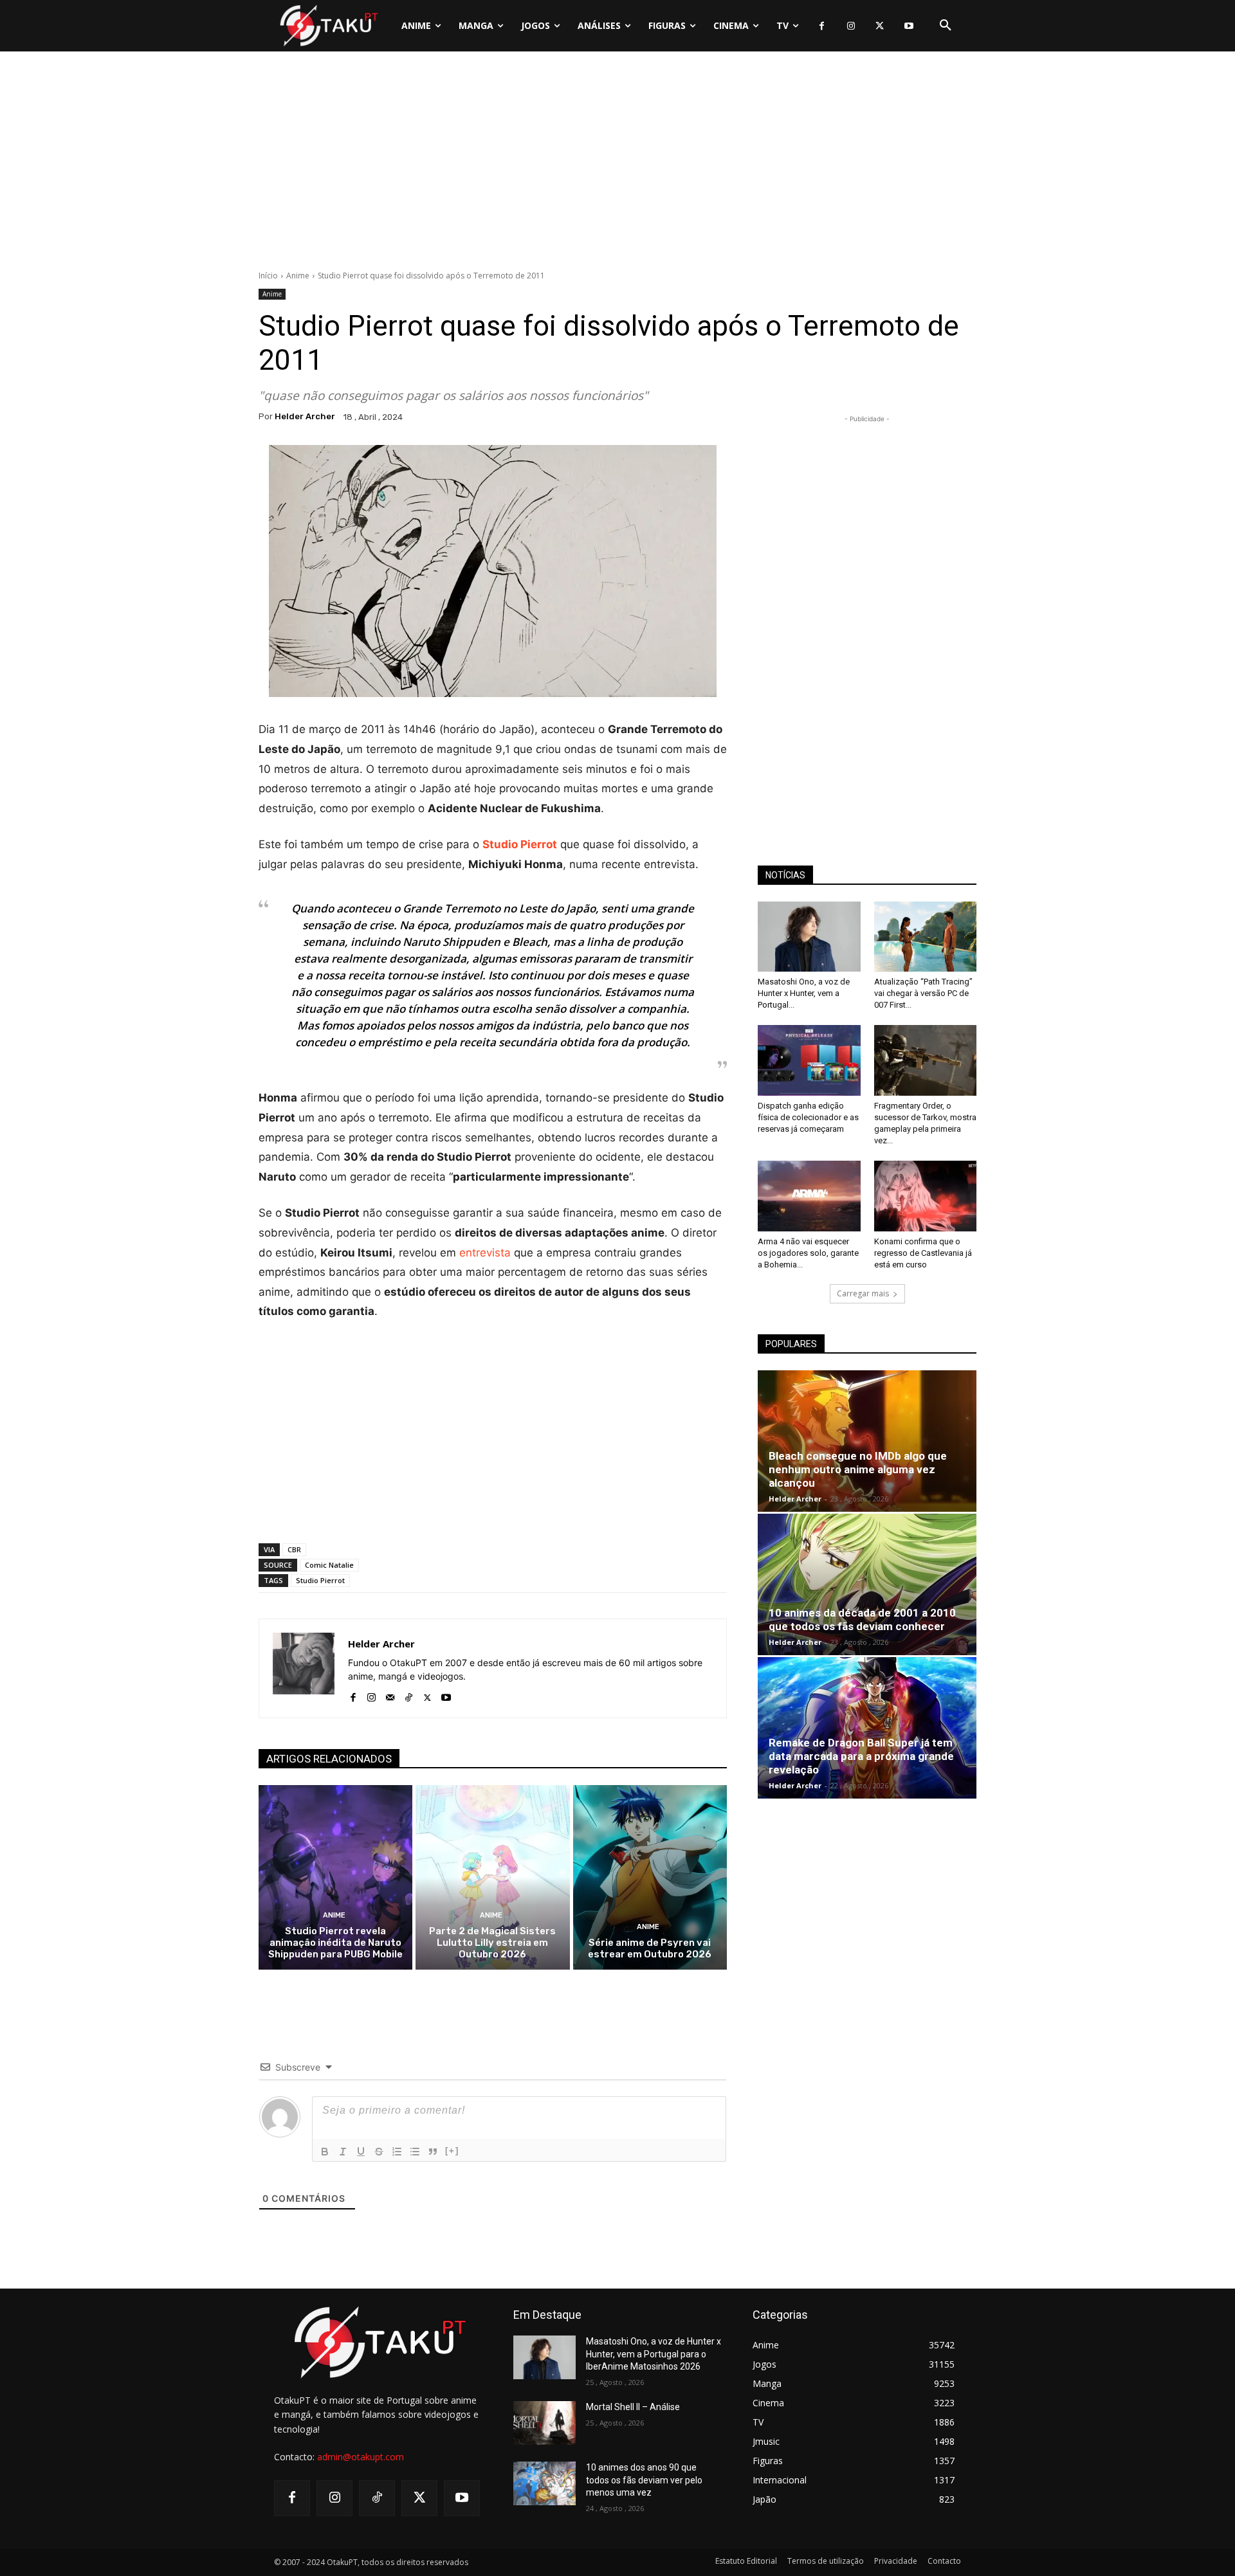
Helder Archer (305, 416)
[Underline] (361, 2152)
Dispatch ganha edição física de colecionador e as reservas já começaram (808, 1117)
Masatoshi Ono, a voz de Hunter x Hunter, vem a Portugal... (804, 993)
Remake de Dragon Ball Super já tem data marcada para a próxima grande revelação (861, 1756)
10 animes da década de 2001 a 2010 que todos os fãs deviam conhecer (862, 1619)
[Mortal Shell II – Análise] (544, 2423)
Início (268, 276)
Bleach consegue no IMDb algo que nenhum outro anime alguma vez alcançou (858, 1469)
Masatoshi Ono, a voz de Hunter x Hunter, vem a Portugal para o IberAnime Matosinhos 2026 (654, 2354)
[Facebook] (822, 26)
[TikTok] (409, 1695)
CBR (294, 1549)
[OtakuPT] (328, 25)
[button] (946, 26)
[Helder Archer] (304, 1668)
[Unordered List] (415, 2152)
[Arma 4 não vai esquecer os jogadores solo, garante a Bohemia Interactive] (809, 1196)
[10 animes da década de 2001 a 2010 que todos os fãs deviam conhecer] (867, 1584)
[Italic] (343, 2152)
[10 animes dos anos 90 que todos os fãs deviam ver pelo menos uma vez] (544, 2483)
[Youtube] (909, 26)
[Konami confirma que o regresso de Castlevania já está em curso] (926, 1196)
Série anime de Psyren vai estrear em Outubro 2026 (650, 1948)
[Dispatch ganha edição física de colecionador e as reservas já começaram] (809, 1060)
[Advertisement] (617, 164)
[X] (880, 26)
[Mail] (390, 1695)
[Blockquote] (433, 2152)
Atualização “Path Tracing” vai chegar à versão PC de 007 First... (923, 993)
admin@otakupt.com (361, 2457)
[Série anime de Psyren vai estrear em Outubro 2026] (650, 1877)
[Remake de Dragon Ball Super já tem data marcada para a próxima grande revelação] (867, 1728)
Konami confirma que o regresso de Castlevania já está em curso (923, 1253)
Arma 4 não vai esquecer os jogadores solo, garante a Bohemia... (808, 1253)
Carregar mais (863, 1293)
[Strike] (379, 2152)
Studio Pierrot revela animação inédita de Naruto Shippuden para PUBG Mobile (335, 1943)
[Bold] (325, 2152)
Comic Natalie (329, 1565)
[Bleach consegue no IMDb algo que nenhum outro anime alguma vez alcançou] (867, 1441)
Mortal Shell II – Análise (633, 2407)
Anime (298, 276)
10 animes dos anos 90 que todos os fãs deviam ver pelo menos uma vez (644, 2480)
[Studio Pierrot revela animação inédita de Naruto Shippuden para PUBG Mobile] (335, 1877)
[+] (452, 2151)
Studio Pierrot (320, 1580)
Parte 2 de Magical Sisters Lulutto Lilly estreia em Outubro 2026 (492, 1943)
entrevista (485, 1253)
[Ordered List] (397, 2152)
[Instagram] (851, 26)
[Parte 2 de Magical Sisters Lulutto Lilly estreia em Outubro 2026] (492, 1877)
